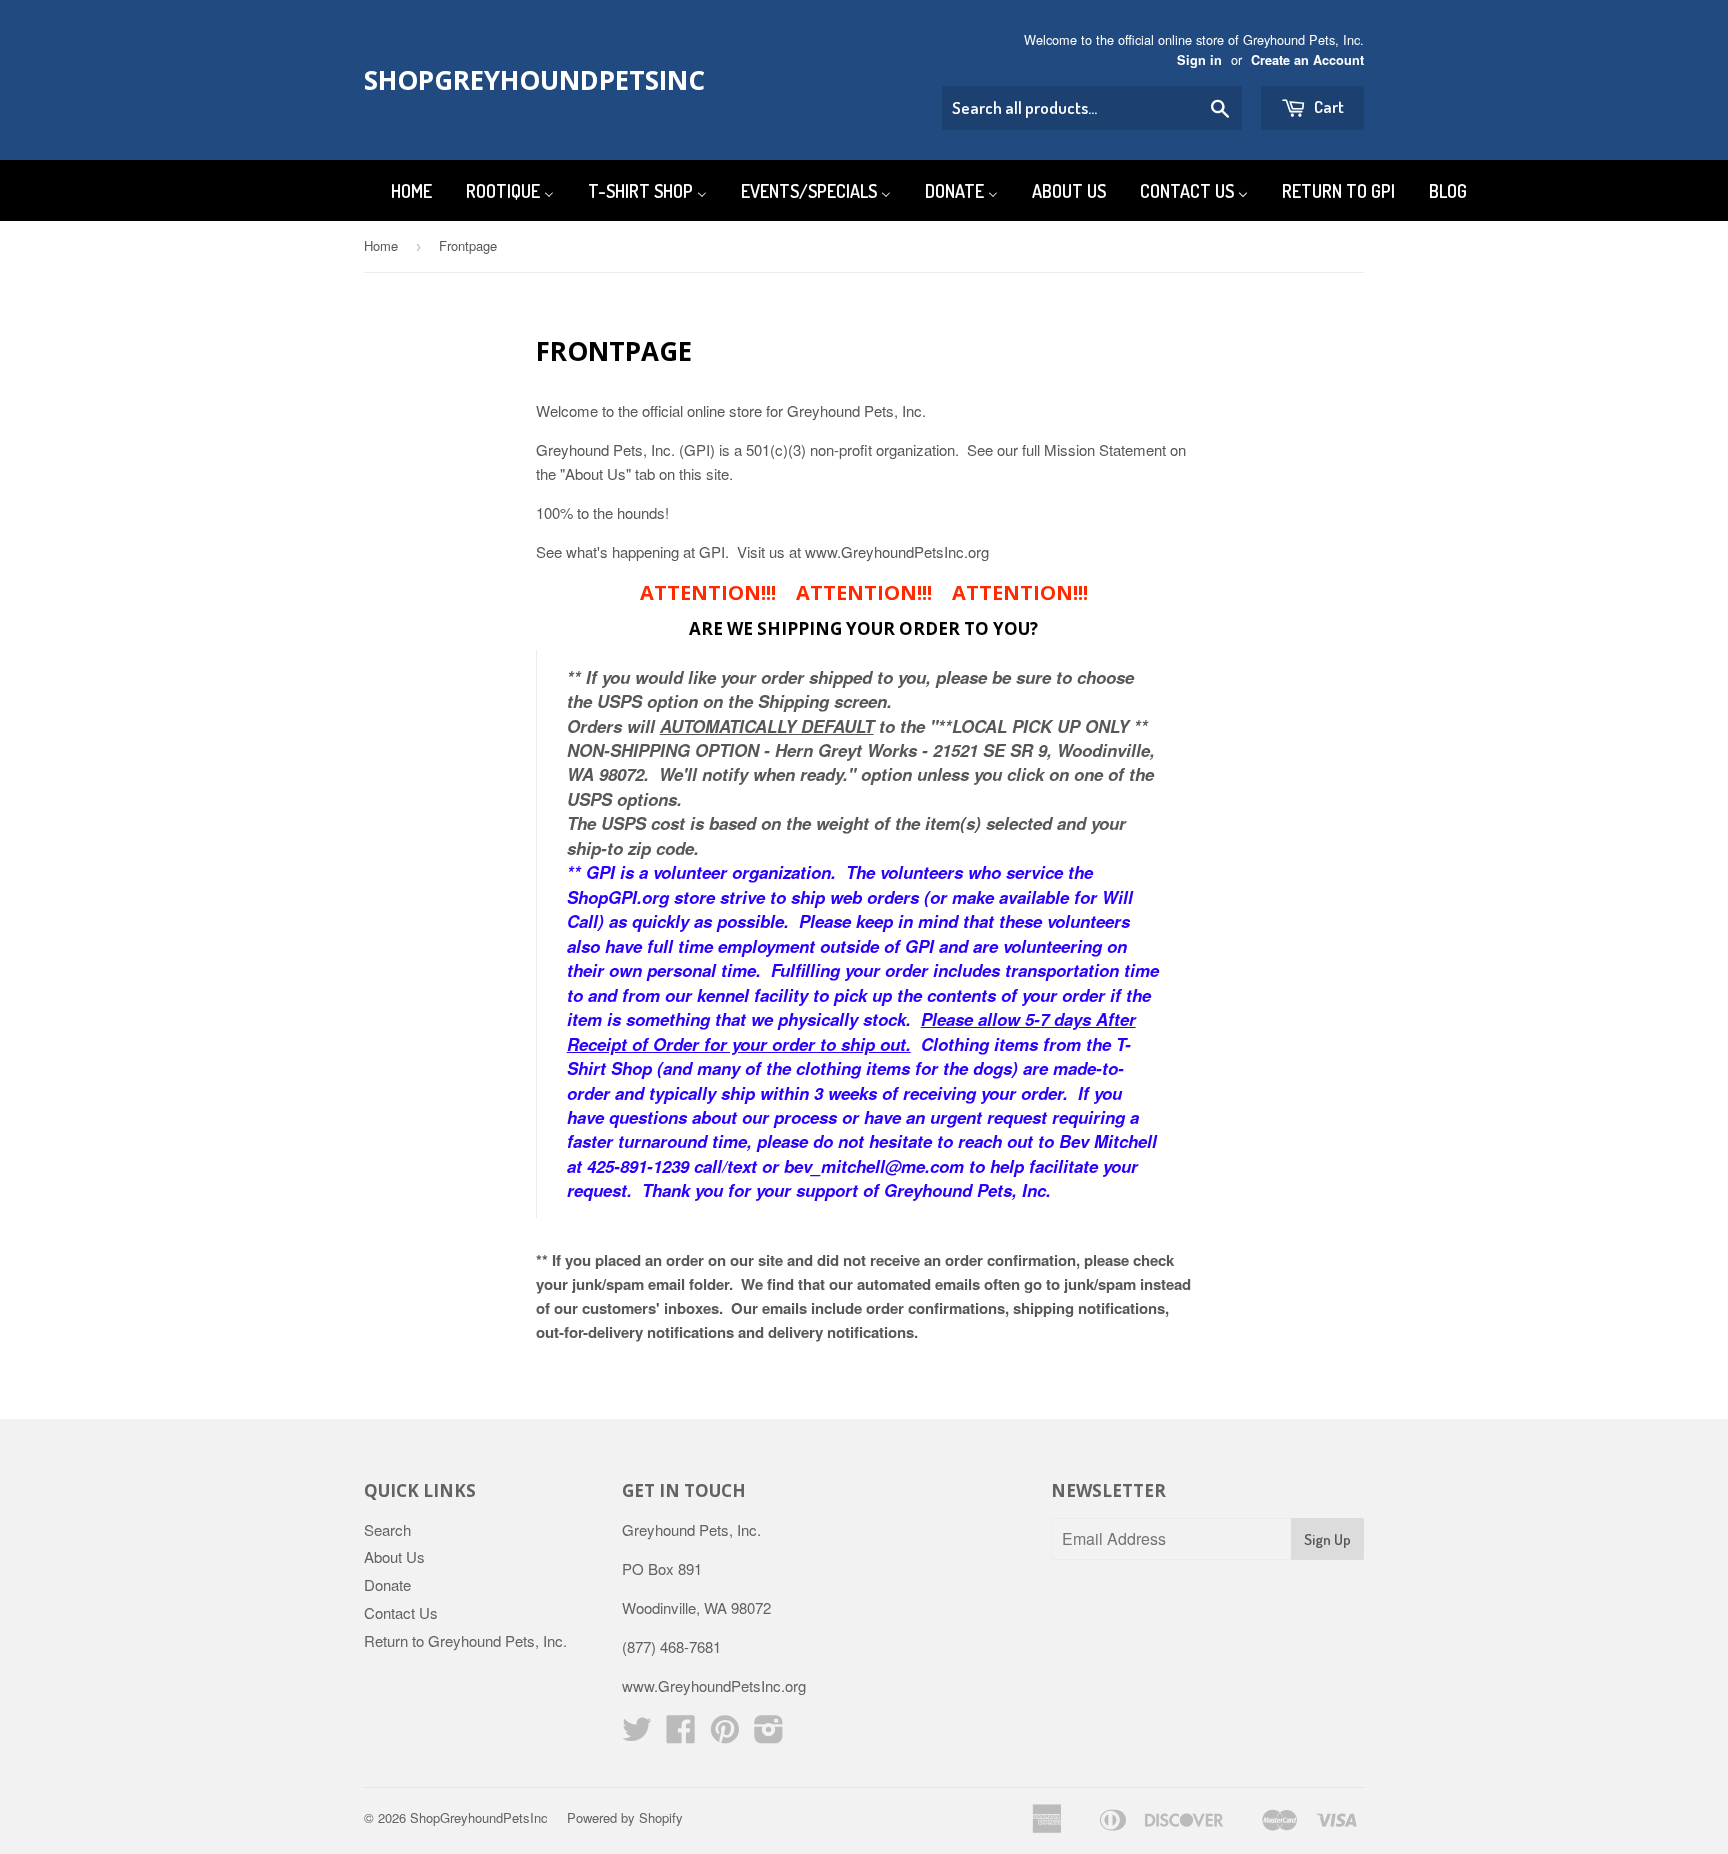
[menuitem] (399, 190)
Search (387, 1529)
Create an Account (1307, 60)
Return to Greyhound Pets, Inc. (465, 1640)
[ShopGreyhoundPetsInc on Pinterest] (725, 1734)
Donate (387, 1584)
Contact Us (401, 1612)
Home (381, 245)
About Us (394, 1556)
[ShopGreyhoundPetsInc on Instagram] (769, 1734)
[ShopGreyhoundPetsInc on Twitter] (637, 1734)
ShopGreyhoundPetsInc (516, 80)
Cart (1327, 106)
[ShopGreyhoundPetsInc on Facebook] (681, 1734)
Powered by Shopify (625, 1817)
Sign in (1199, 60)
